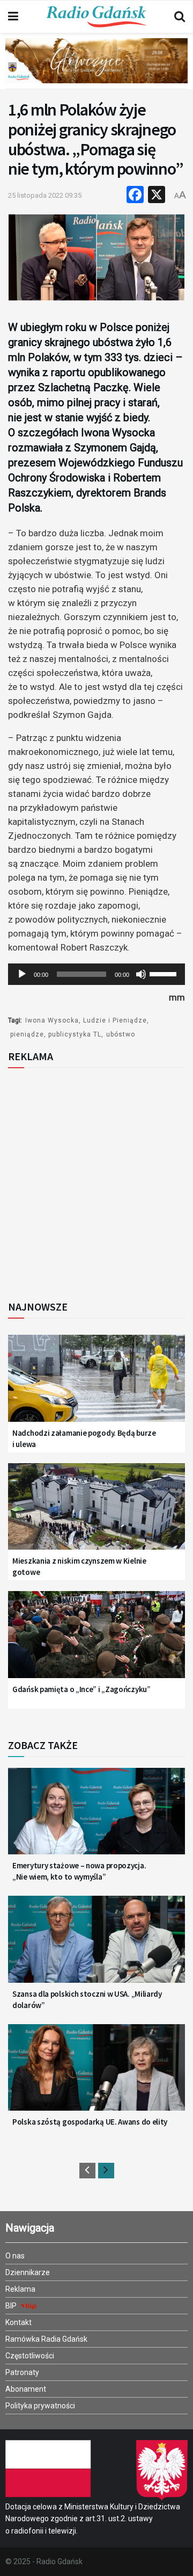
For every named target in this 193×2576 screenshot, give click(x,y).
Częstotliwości (30, 2356)
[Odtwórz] (22, 974)
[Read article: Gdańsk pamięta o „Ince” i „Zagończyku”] (96, 1641)
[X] (157, 196)
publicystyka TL (75, 1034)
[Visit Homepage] (96, 17)
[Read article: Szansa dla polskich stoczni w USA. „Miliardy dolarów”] (96, 1945)
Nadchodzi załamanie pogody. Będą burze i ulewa (84, 1438)
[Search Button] (180, 17)
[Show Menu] (13, 17)
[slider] (165, 973)
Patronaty (22, 2372)
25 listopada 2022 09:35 (45, 195)
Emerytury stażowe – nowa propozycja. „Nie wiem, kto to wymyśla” (79, 1871)
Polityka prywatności (40, 2406)
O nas (15, 2256)
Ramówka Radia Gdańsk (46, 2339)
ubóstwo (121, 1034)
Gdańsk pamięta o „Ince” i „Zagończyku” (81, 1689)
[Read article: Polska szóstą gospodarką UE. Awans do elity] (96, 2074)
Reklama (20, 2289)
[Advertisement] (96, 1181)
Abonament (26, 2389)
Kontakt (18, 2322)
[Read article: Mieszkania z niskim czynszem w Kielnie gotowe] (96, 1513)
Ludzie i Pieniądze (115, 1020)
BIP (12, 2306)
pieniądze (27, 1034)
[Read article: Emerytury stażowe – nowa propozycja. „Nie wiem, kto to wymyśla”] (96, 1818)
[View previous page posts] (87, 2171)
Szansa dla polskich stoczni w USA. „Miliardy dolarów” (87, 1999)
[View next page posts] (106, 2171)
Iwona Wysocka (52, 1020)
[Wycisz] (141, 974)
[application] (96, 974)
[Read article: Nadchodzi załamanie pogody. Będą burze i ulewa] (96, 1384)
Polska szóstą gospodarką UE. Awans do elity (90, 2122)
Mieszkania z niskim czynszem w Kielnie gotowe (79, 1566)
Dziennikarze (28, 2272)
